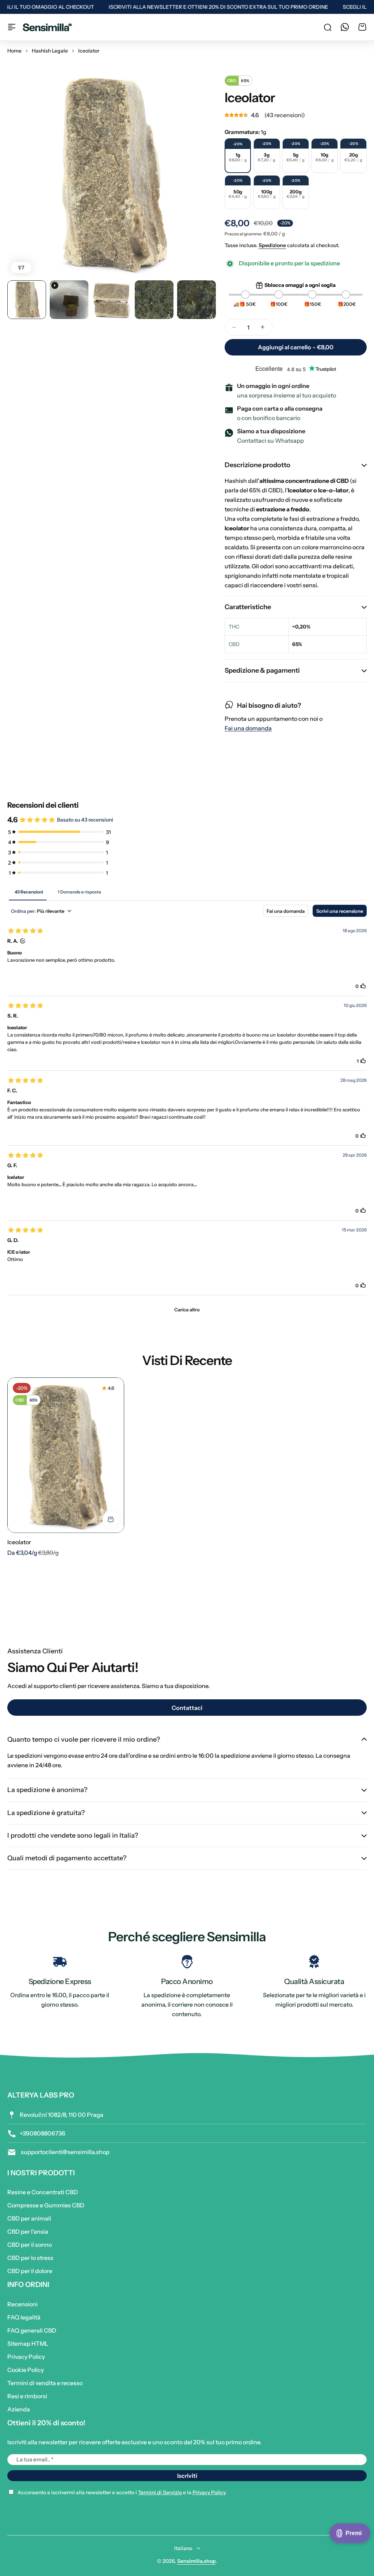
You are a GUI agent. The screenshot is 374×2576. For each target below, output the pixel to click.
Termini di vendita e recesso (45, 2383)
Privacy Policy (26, 2357)
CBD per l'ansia (28, 2231)
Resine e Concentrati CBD (43, 2192)
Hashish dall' (287, 481)
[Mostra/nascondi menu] (12, 27)
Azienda (19, 2409)
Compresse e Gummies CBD (46, 2205)
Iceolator (19, 1542)
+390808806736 (43, 2133)
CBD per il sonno (30, 2245)
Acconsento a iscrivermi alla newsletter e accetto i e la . (122, 2492)
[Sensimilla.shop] (47, 27)
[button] (296, 115)
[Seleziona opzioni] (111, 1519)
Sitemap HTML (28, 2344)
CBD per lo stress (30, 2258)
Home (14, 51)
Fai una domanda (248, 728)
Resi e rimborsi (27, 2396)
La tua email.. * (35, 2459)
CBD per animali (29, 2218)
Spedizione (272, 245)
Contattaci (187, 1708)
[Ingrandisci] (112, 172)
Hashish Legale (50, 51)
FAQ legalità (24, 2317)
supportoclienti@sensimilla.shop (65, 2152)
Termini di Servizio (160, 2492)
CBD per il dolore (30, 2271)
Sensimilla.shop (196, 2561)
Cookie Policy (26, 2370)
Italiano (183, 2548)
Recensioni (22, 2304)
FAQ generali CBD (32, 2330)
